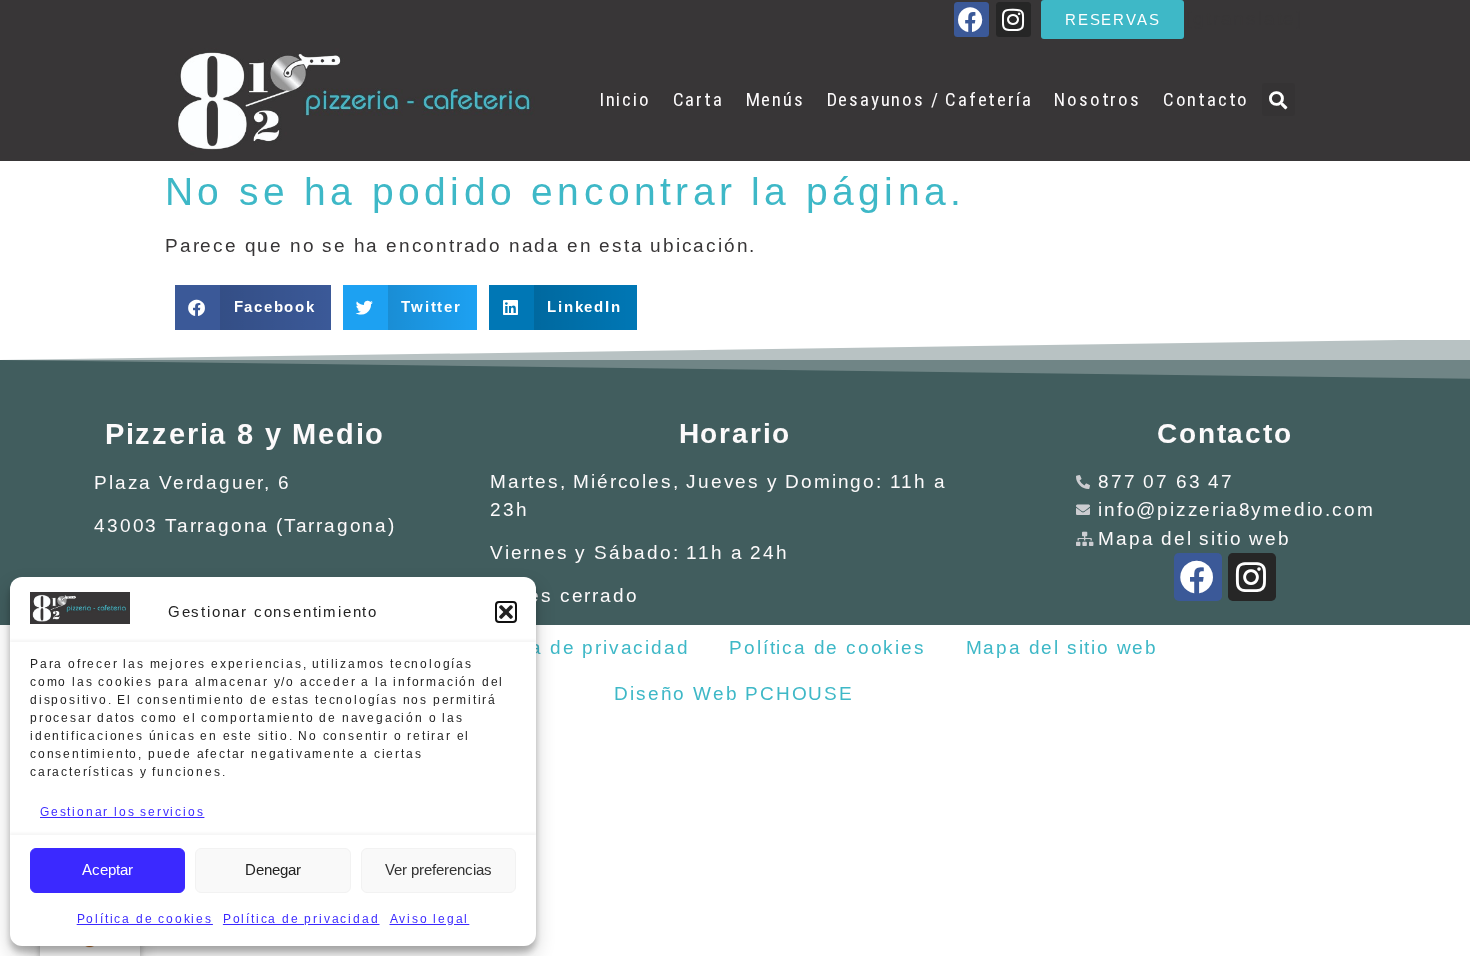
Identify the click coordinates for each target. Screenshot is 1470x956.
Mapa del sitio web (1062, 647)
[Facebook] (971, 19)
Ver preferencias (438, 869)
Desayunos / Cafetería (930, 99)
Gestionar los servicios (122, 812)
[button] (506, 612)
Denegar (273, 869)
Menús (775, 99)
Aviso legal (430, 919)
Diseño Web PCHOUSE (733, 693)
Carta (698, 99)
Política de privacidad (301, 919)
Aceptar (107, 869)
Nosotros (1097, 99)
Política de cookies (145, 919)
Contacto (1206, 99)
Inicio (625, 99)
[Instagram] (1013, 19)
